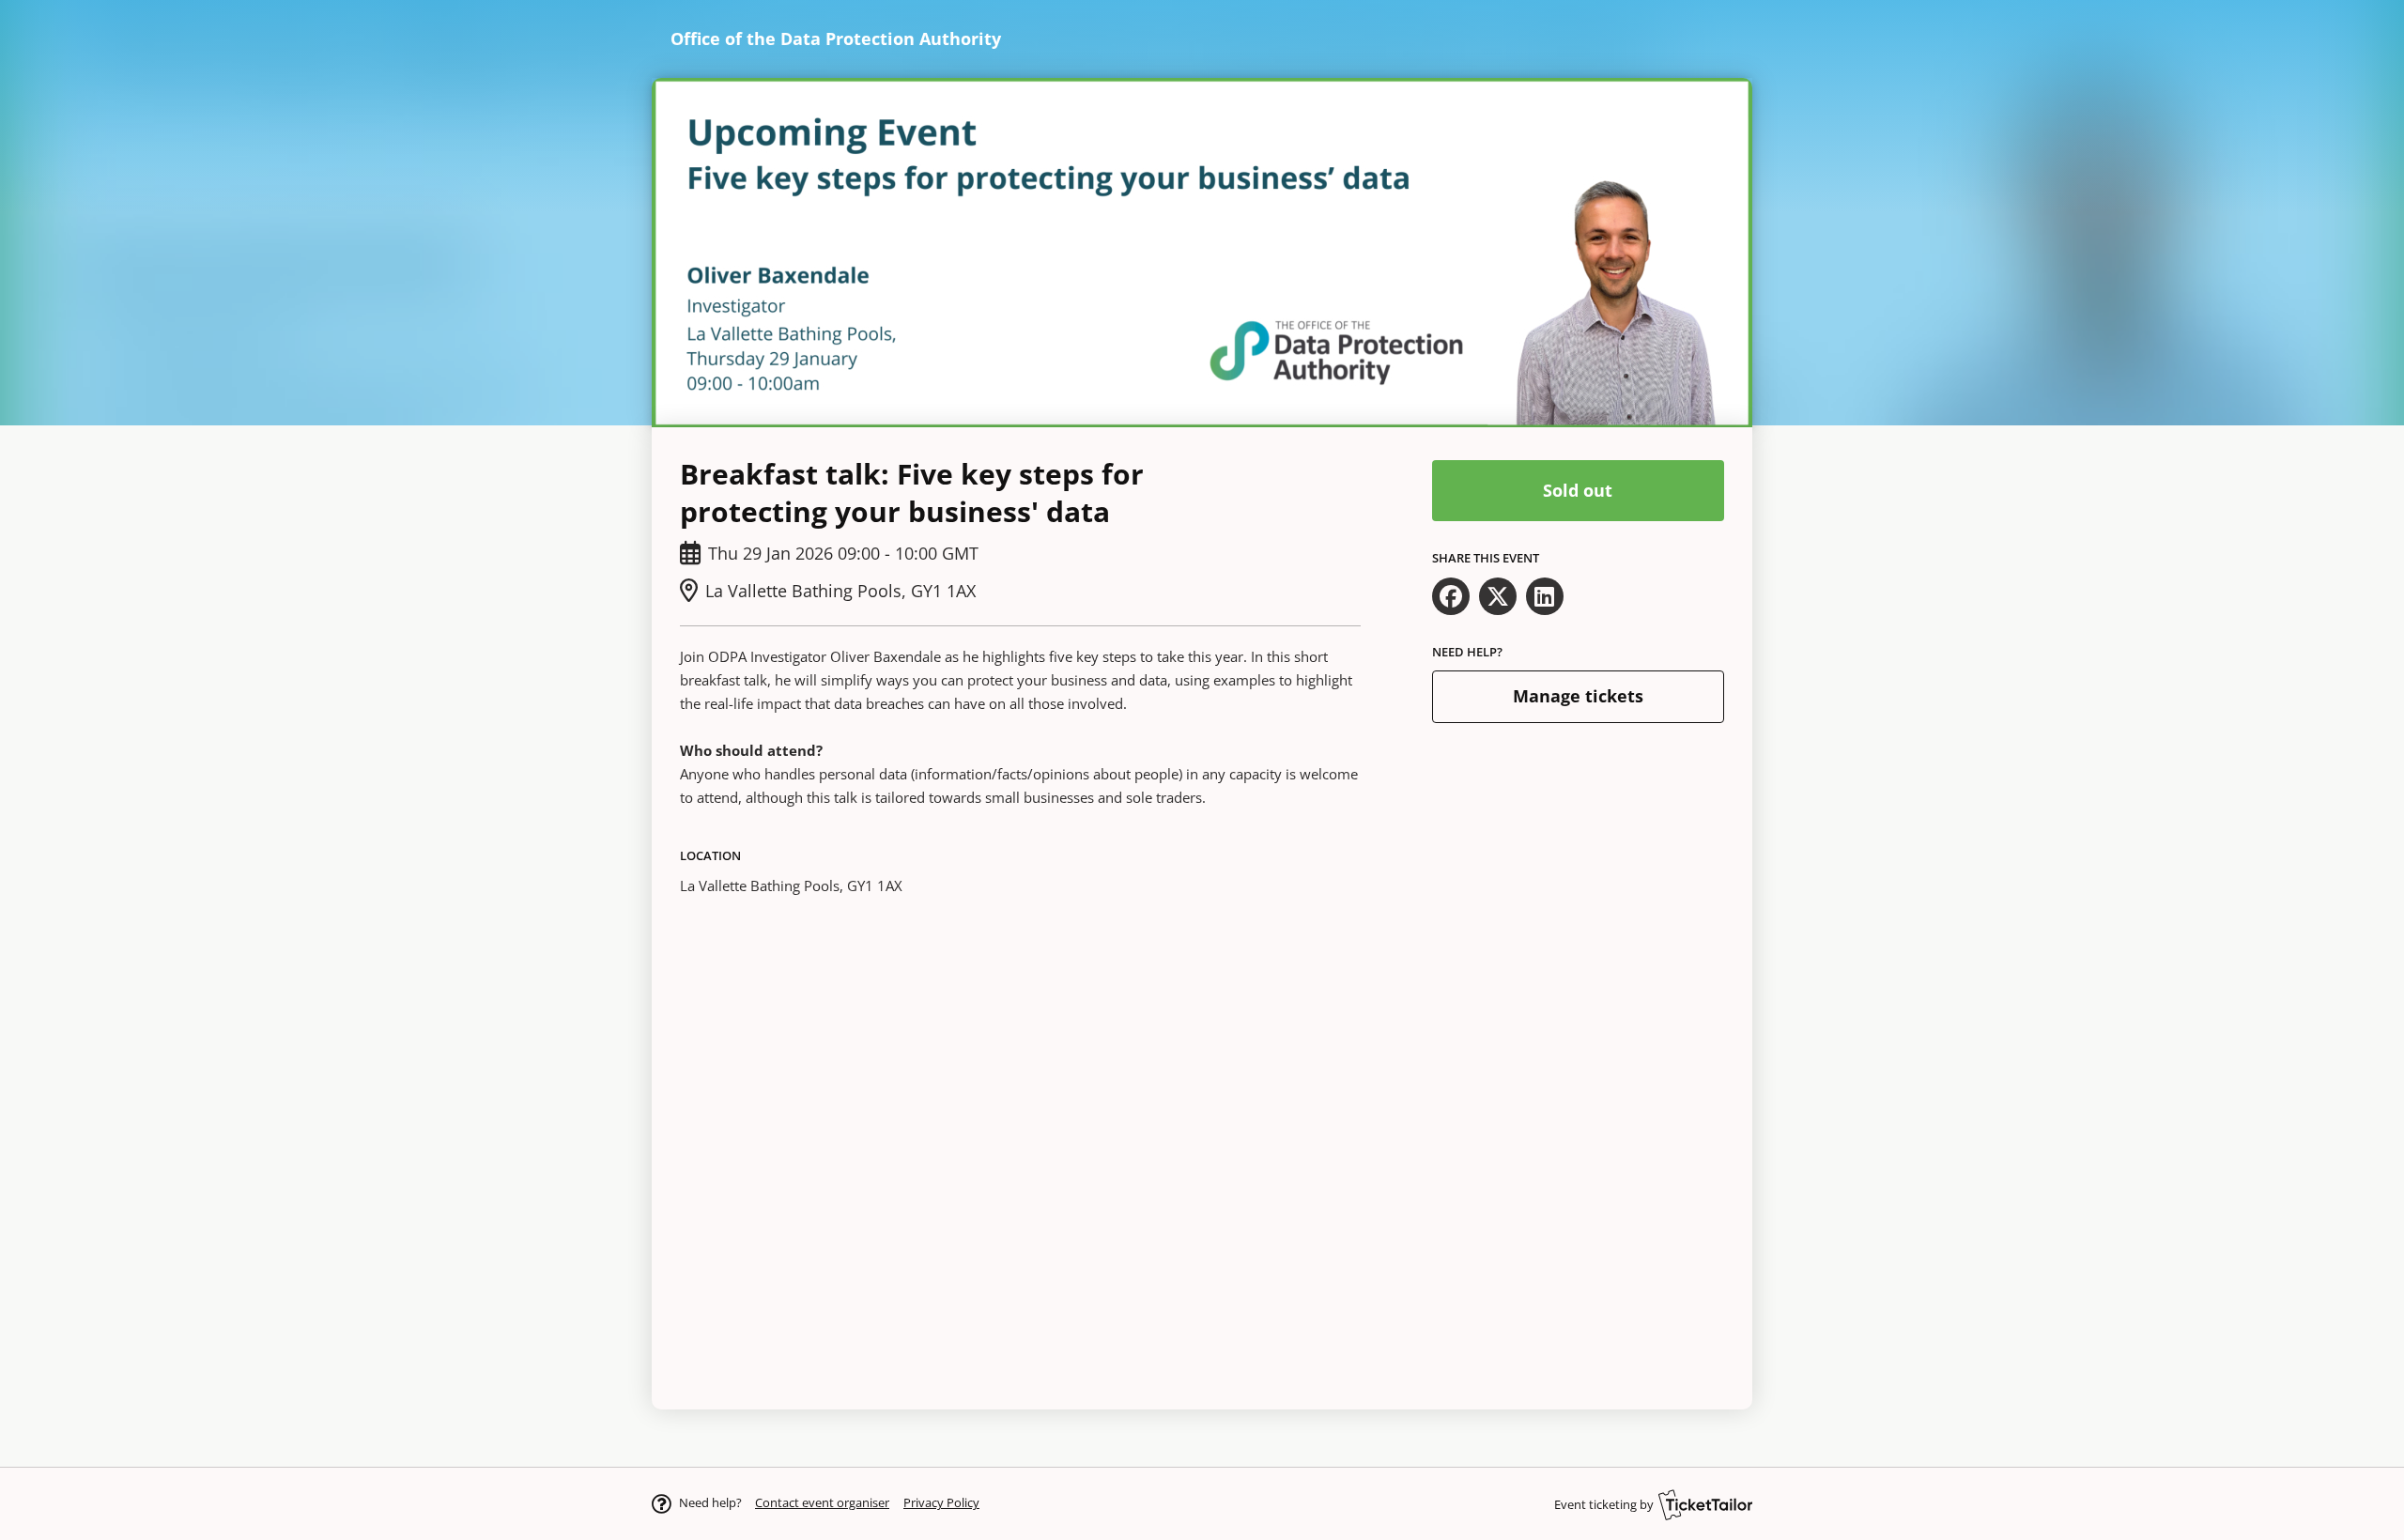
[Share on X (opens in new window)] (1498, 596)
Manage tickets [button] (1578, 696)
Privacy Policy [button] (941, 1502)
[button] (822, 1502)
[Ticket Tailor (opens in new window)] (1705, 1504)
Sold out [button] (1578, 490)
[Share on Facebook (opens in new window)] (1451, 596)
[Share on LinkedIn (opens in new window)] (1545, 596)
